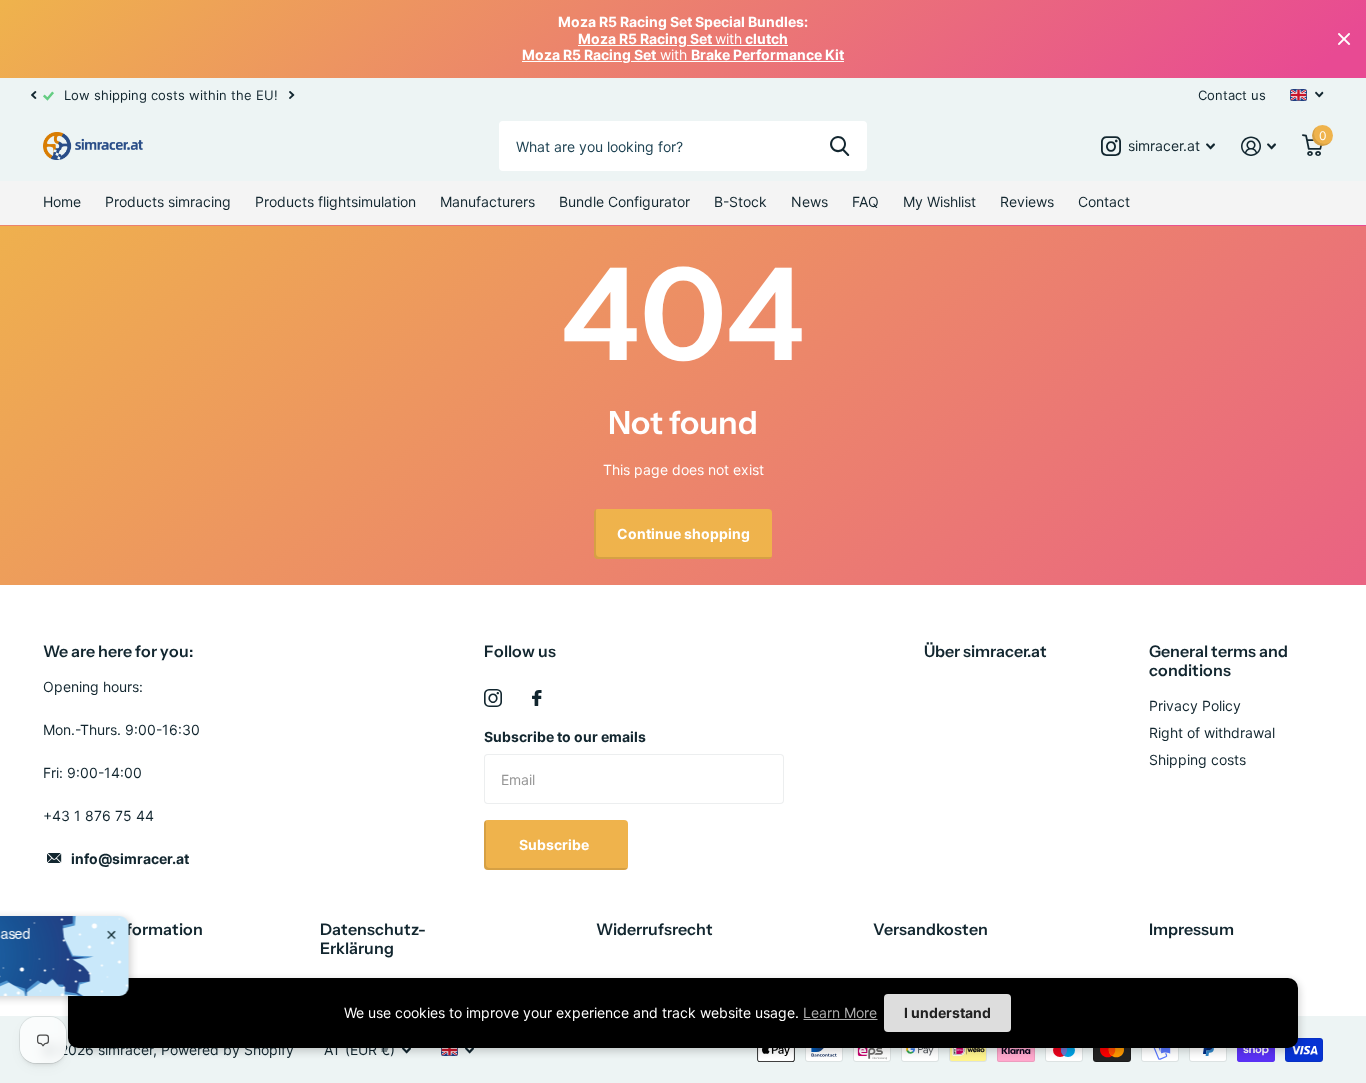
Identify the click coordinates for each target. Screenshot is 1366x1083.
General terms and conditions (1218, 660)
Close (1344, 39)
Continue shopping (683, 533)
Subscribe (555, 844)
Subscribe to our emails (565, 736)
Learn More (840, 1012)
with (683, 38)
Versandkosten (930, 929)
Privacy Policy (1195, 705)
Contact (1104, 201)
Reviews (1027, 201)
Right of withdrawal (1212, 732)
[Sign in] (1258, 146)
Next (291, 94)
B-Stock (740, 201)
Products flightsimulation (335, 201)
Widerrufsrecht (654, 929)
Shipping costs (1197, 759)
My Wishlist (939, 201)
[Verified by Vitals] (121, 977)
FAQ (865, 201)
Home (62, 201)
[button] (33, 95)
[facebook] (537, 698)
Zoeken (839, 146)
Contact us (1232, 95)
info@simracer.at (130, 858)
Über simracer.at (985, 651)
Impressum (1191, 929)
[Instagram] (493, 698)
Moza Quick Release (164, 949)
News (809, 201)
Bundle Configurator (624, 201)
